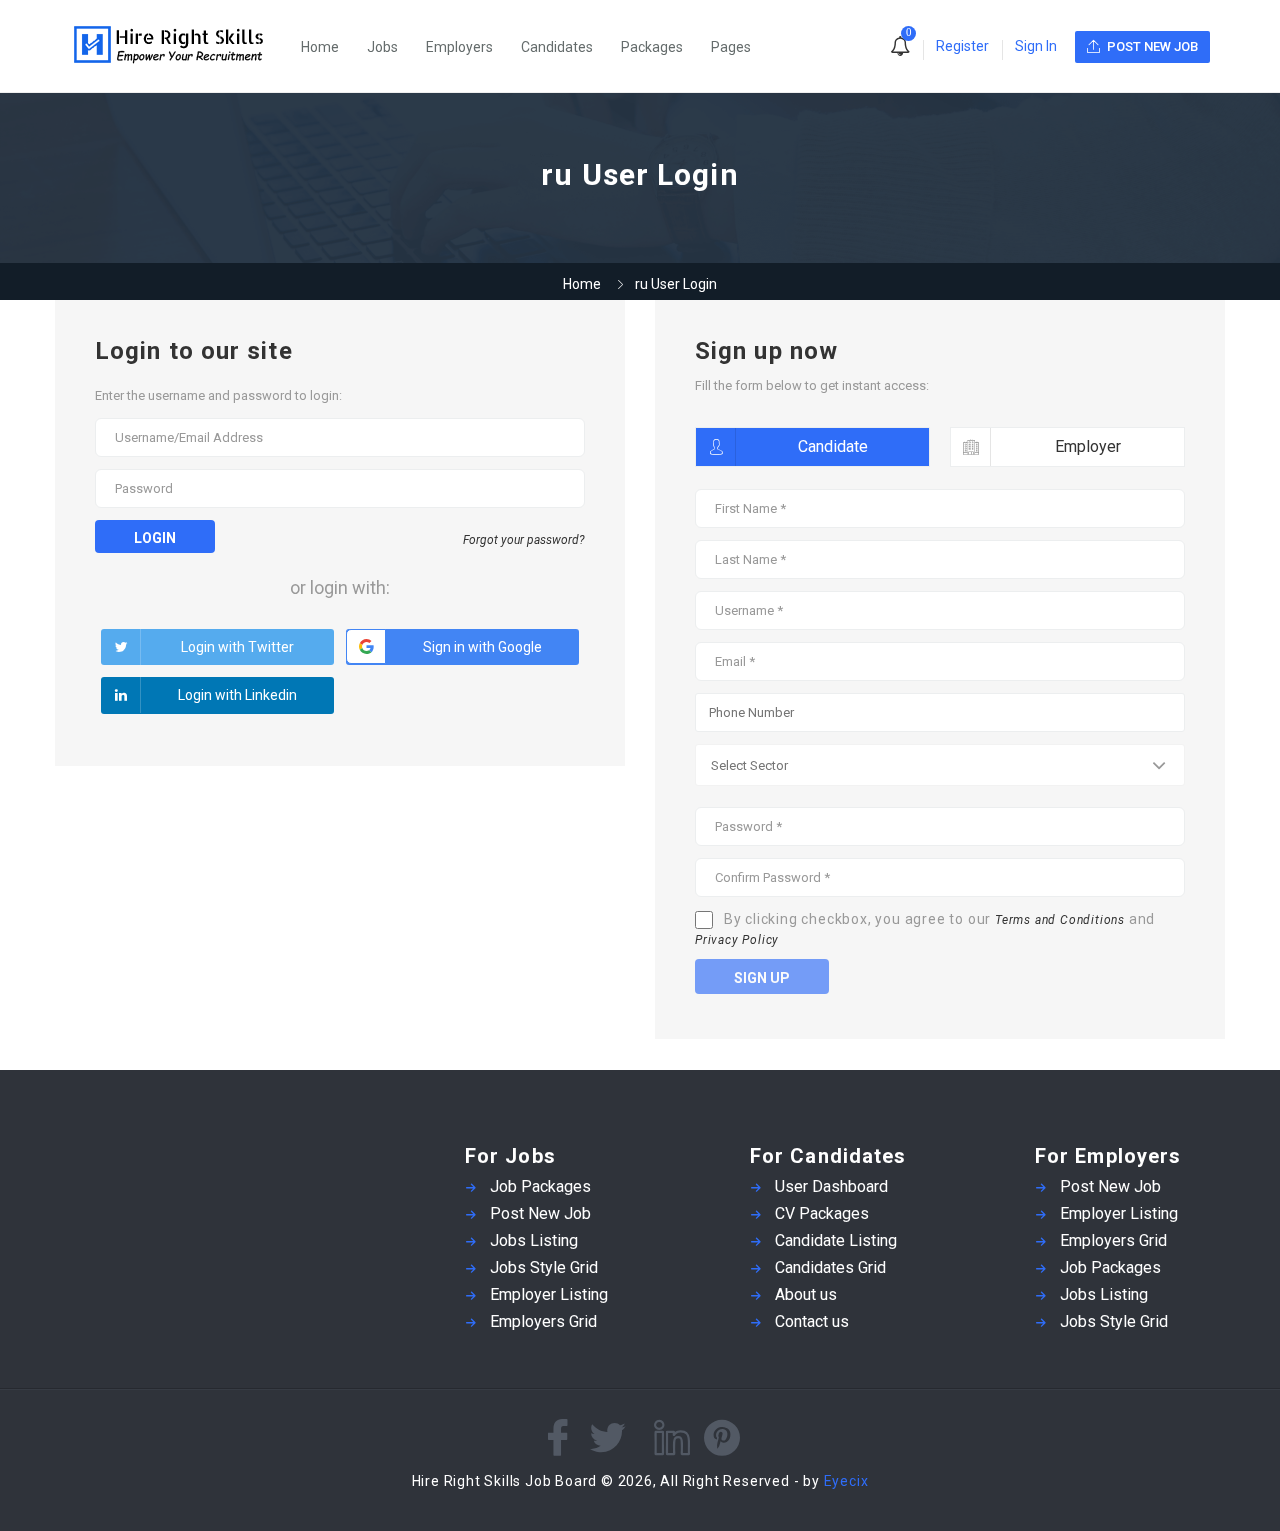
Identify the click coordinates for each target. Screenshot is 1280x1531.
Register (962, 46)
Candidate (833, 446)
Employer (1088, 446)
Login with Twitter (237, 647)
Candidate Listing (836, 1240)
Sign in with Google (482, 647)
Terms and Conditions (1060, 920)
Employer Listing (549, 1294)
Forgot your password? (524, 540)
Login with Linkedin (237, 695)
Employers (459, 47)
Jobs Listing (534, 1240)
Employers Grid (543, 1321)
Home (320, 47)
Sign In (1036, 46)
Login (155, 538)
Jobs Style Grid (544, 1267)
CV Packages (822, 1213)
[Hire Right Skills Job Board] (179, 46)
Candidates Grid (830, 1267)
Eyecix (846, 1481)
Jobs (382, 47)
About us (806, 1294)
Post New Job (540, 1213)
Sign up (762, 978)
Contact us (812, 1321)
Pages (731, 47)
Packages (652, 47)
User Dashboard (831, 1186)
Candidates (557, 47)
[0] (900, 48)
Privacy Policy (737, 940)
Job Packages (540, 1186)
